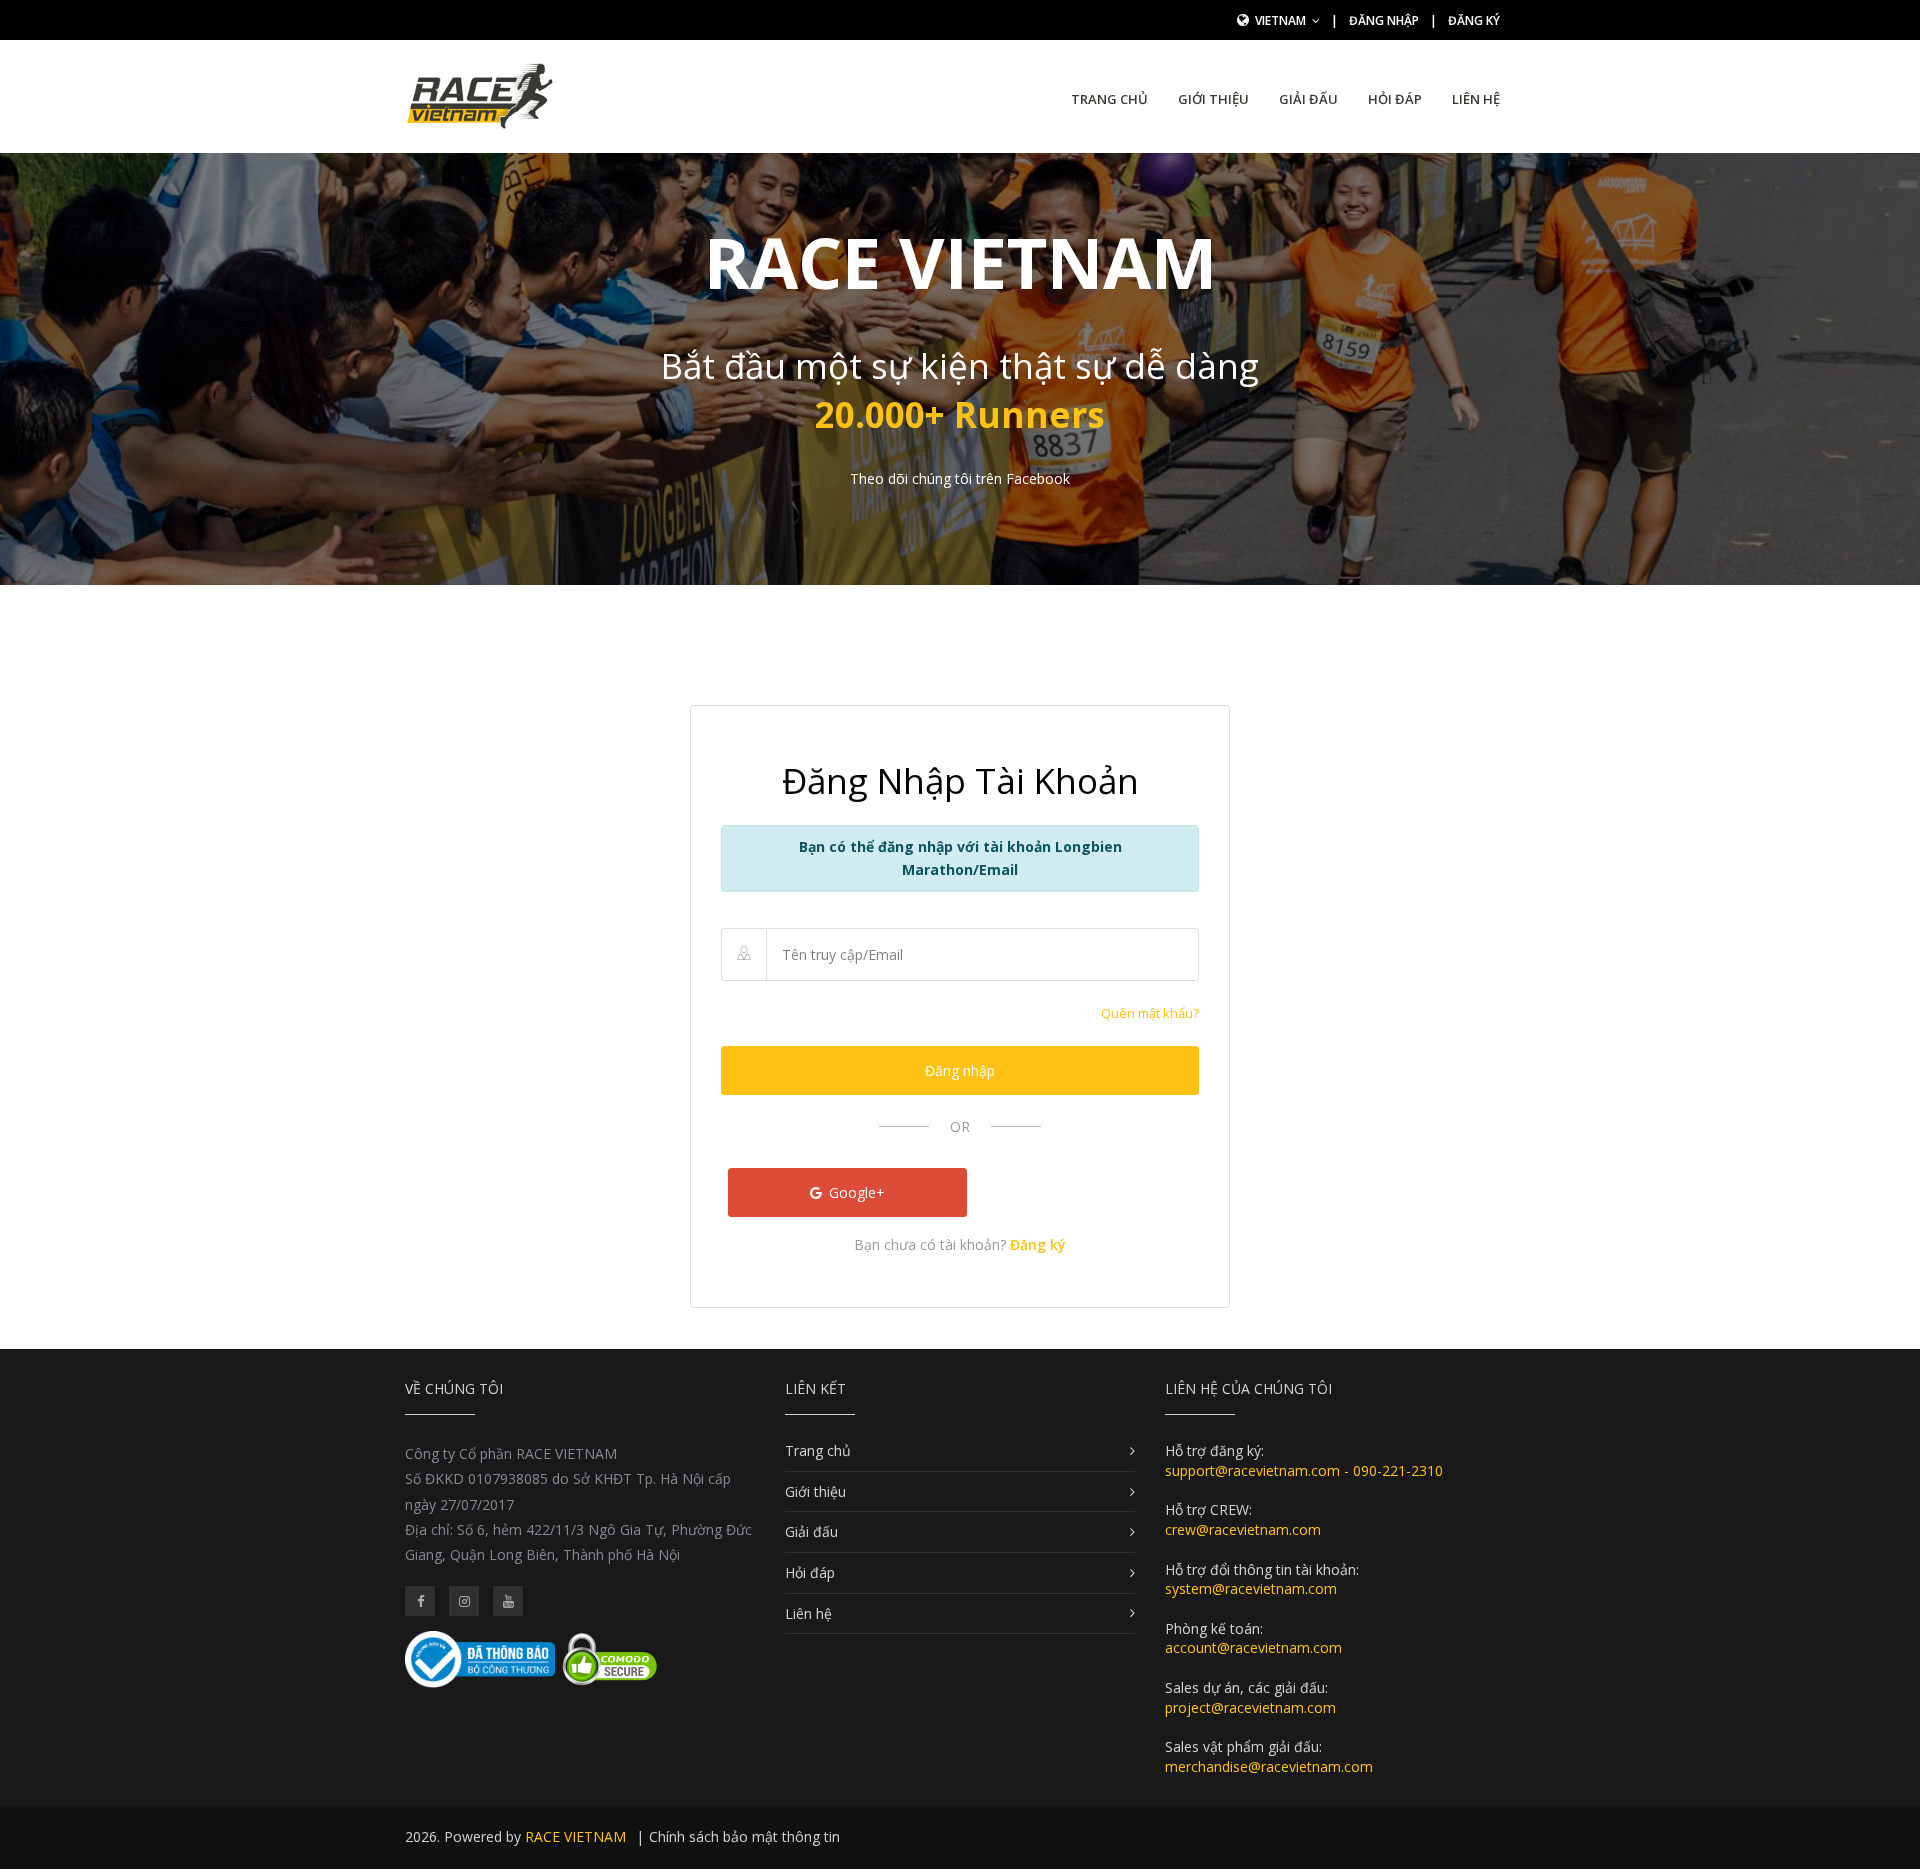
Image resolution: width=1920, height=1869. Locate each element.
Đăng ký (1474, 20)
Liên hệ (1476, 99)
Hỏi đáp (1395, 99)
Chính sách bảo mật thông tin (744, 1836)
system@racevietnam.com (1251, 1588)
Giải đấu (1308, 99)
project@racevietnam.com (1250, 1707)
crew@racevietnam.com (1243, 1529)
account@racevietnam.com (1253, 1647)
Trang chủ (1109, 99)
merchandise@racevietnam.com (1269, 1766)
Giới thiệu (1213, 99)
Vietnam (1282, 20)
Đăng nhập (1384, 20)
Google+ (855, 1192)
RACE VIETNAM (575, 1836)
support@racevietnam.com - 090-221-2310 (1304, 1470)
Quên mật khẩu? (1150, 1013)
